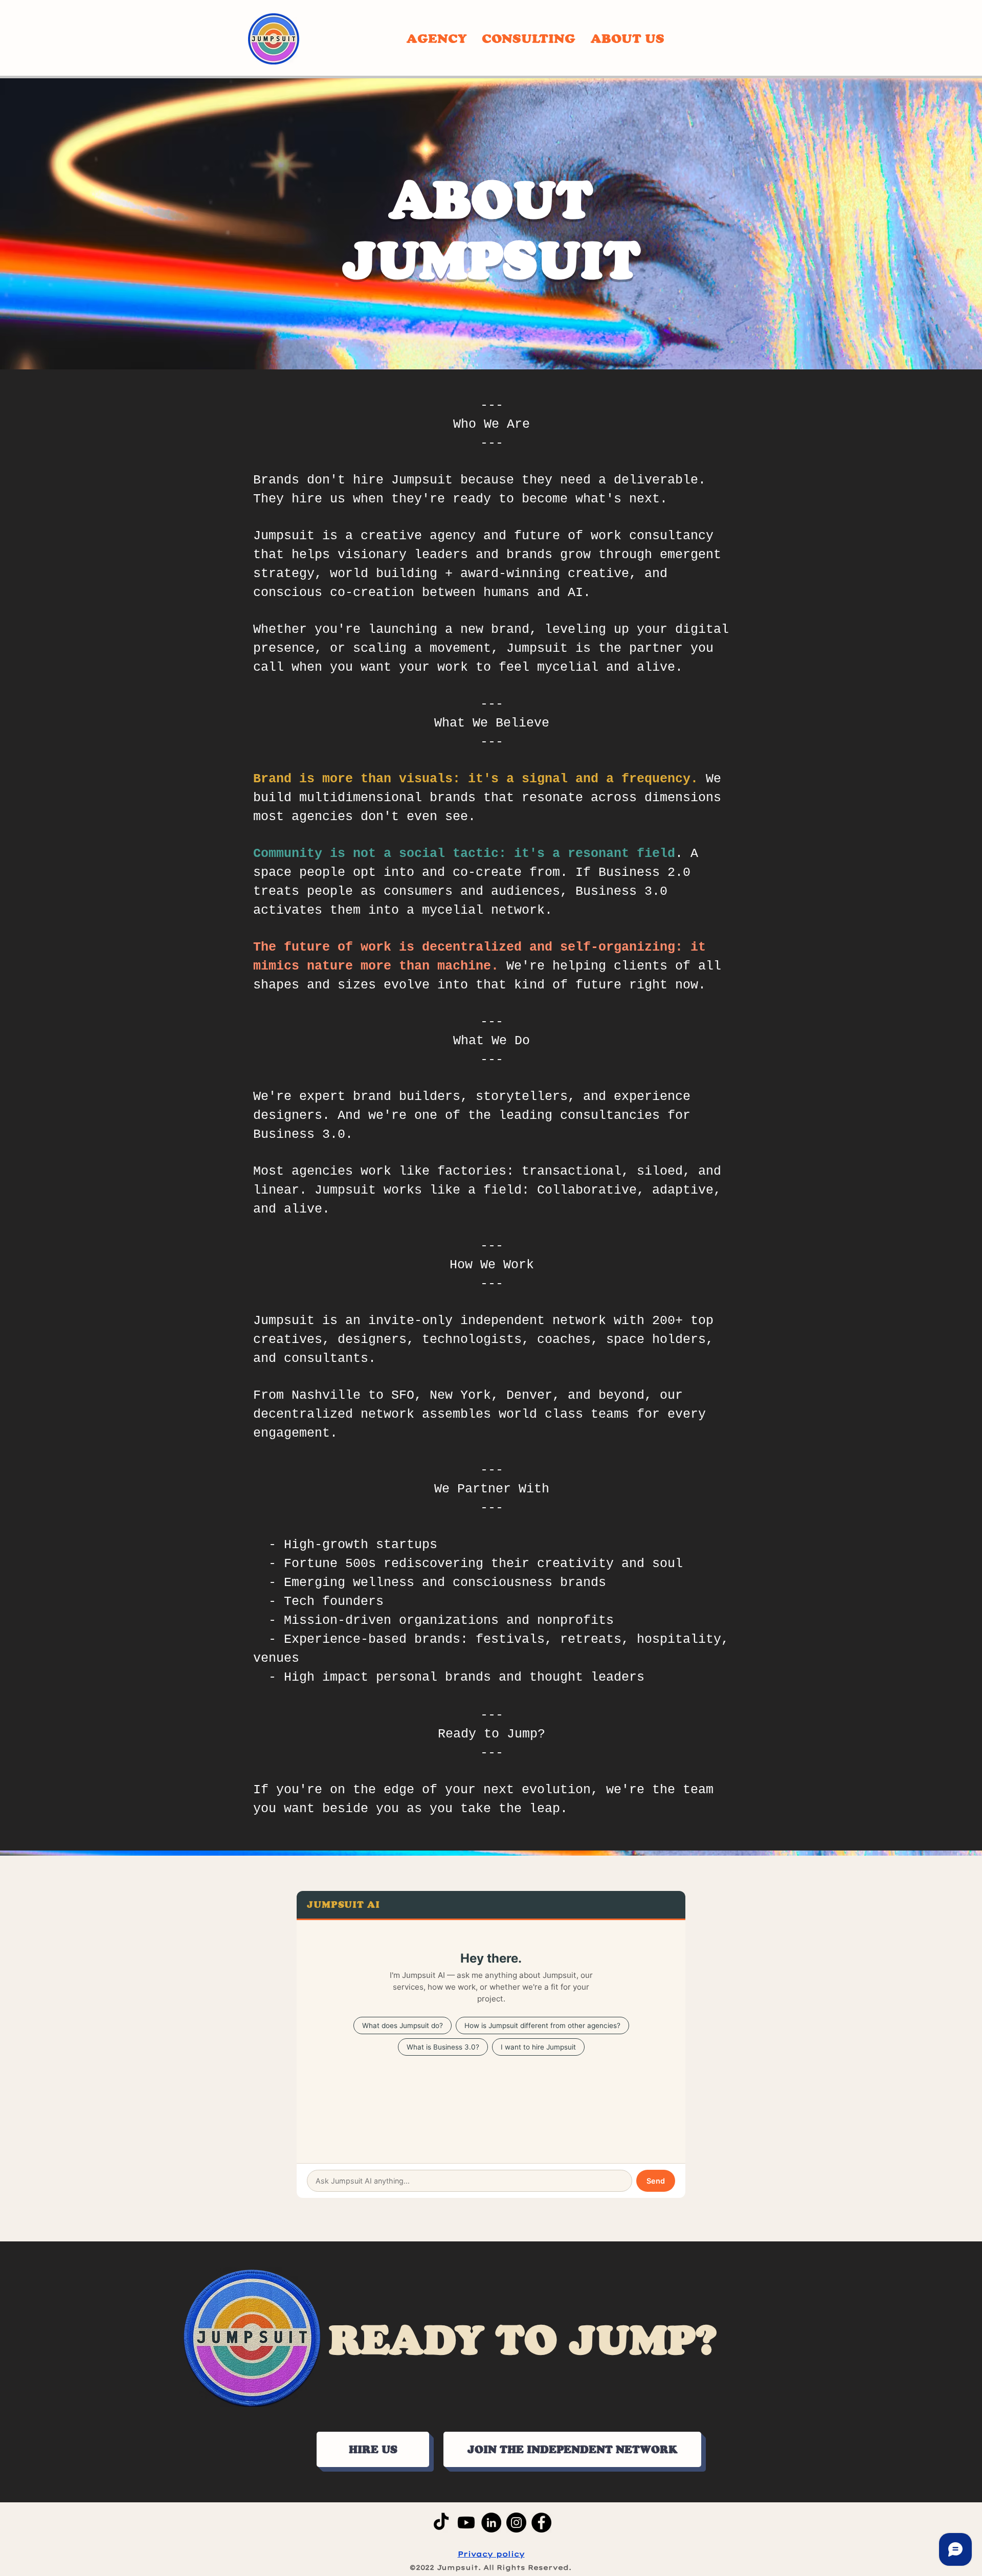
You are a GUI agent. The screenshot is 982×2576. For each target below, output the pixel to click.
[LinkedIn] (491, 2523)
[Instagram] (516, 2523)
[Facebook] (541, 2523)
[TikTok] (441, 2523)
